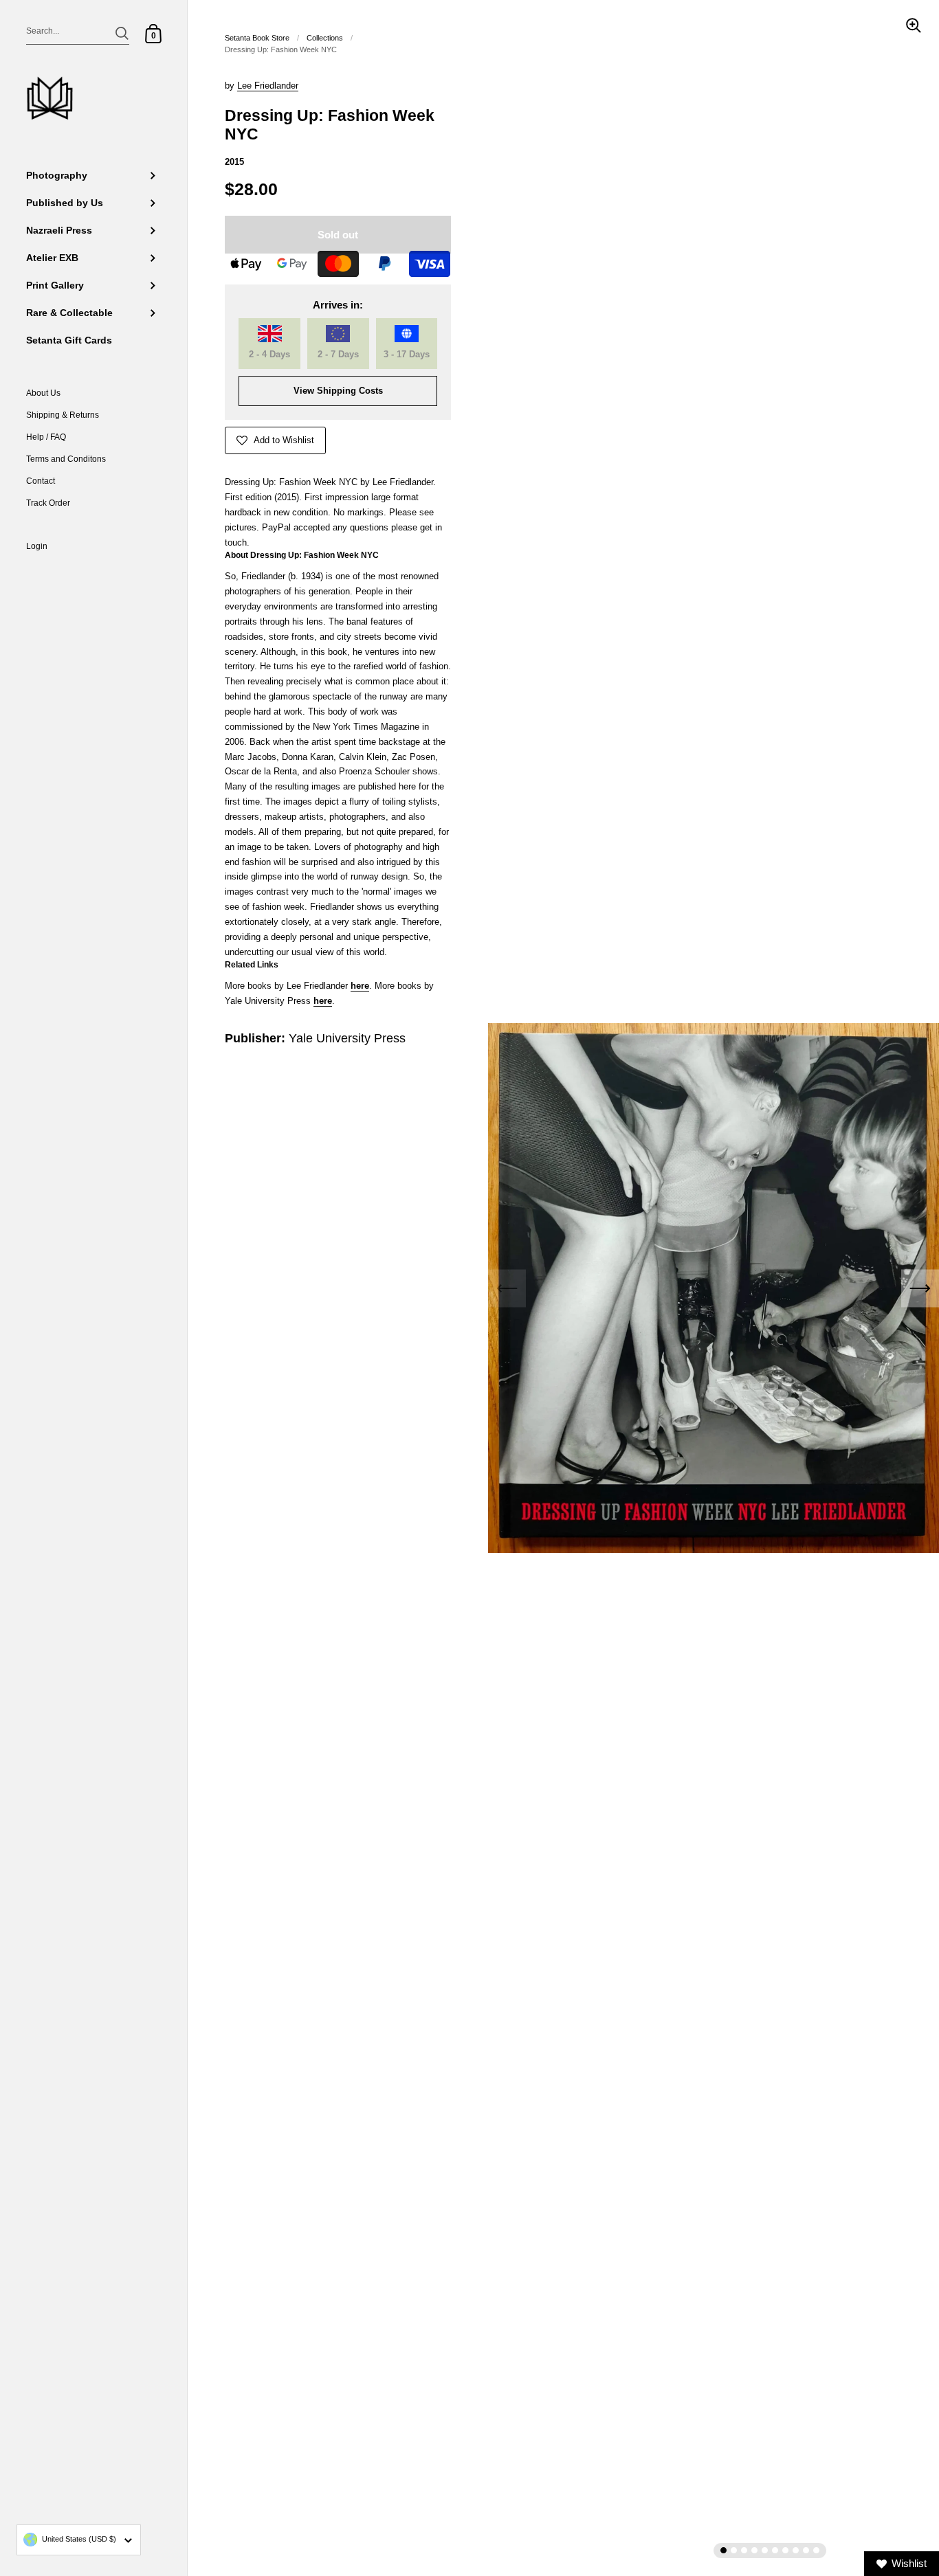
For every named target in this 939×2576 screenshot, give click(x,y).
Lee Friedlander (268, 86)
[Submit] (122, 33)
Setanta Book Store (257, 38)
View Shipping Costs (338, 391)
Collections (325, 38)
